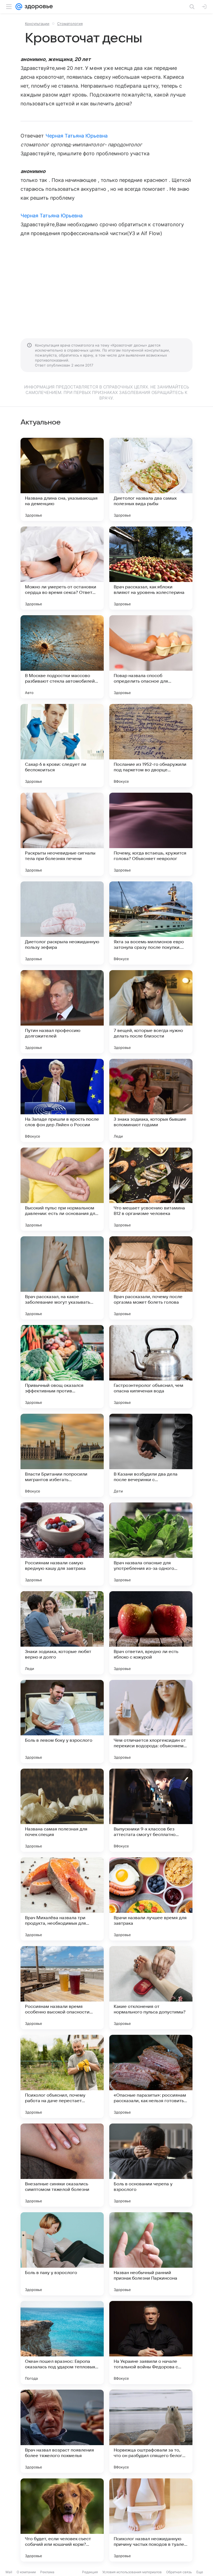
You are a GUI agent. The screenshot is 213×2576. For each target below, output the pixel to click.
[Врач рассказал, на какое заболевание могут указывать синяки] (62, 1278)
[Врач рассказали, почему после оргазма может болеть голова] (151, 1278)
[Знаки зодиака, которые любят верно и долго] (62, 1633)
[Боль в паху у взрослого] (62, 2254)
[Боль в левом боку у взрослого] (62, 1721)
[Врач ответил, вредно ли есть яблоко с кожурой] (151, 1633)
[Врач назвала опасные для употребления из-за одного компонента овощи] (151, 1544)
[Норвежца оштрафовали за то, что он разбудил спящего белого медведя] (151, 2431)
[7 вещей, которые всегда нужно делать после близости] (151, 1012)
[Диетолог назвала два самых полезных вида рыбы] (151, 479)
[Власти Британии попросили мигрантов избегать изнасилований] (62, 1455)
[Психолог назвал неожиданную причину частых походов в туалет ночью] (151, 2520)
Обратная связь (179, 2572)
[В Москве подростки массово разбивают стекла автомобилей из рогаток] (62, 657)
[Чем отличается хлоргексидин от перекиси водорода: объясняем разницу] (151, 1721)
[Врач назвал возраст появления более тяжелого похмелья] (62, 2431)
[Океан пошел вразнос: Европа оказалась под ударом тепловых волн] (62, 2343)
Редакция (90, 2572)
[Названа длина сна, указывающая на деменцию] (62, 479)
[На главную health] (38, 7)
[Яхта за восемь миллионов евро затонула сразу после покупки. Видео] (151, 923)
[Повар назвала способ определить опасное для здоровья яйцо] (151, 657)
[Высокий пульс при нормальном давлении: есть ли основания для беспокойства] (62, 1189)
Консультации (37, 24)
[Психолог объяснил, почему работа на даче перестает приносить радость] (62, 2076)
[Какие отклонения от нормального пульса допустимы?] (151, 1988)
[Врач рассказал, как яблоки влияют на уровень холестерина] (151, 568)
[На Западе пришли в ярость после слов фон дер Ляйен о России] (62, 1100)
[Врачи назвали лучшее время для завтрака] (151, 1899)
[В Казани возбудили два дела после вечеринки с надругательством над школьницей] (151, 1455)
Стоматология (70, 24)
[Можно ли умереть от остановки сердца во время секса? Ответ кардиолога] (62, 568)
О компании (26, 2572)
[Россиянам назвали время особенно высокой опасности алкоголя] (62, 1988)
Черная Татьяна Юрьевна (77, 136)
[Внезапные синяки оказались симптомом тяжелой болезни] (62, 2165)
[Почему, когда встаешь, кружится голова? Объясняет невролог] (151, 834)
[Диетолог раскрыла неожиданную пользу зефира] (62, 923)
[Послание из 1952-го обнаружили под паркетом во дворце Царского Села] (151, 746)
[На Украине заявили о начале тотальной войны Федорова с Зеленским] (151, 2343)
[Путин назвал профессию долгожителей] (62, 1012)
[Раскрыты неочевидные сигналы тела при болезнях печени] (62, 834)
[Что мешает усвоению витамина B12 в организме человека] (151, 1189)
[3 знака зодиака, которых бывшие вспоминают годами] (151, 1100)
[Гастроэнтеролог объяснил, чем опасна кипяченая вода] (151, 1367)
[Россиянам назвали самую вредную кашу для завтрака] (62, 1544)
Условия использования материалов (132, 2572)
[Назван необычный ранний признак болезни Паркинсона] (151, 2254)
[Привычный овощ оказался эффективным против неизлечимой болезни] (62, 1367)
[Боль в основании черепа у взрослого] (151, 2165)
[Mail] (19, 7)
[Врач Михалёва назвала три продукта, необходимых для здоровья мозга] (62, 1899)
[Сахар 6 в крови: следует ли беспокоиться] (62, 746)
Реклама (47, 2572)
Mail (9, 2572)
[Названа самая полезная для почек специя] (62, 1810)
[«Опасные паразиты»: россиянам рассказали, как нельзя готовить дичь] (151, 2076)
